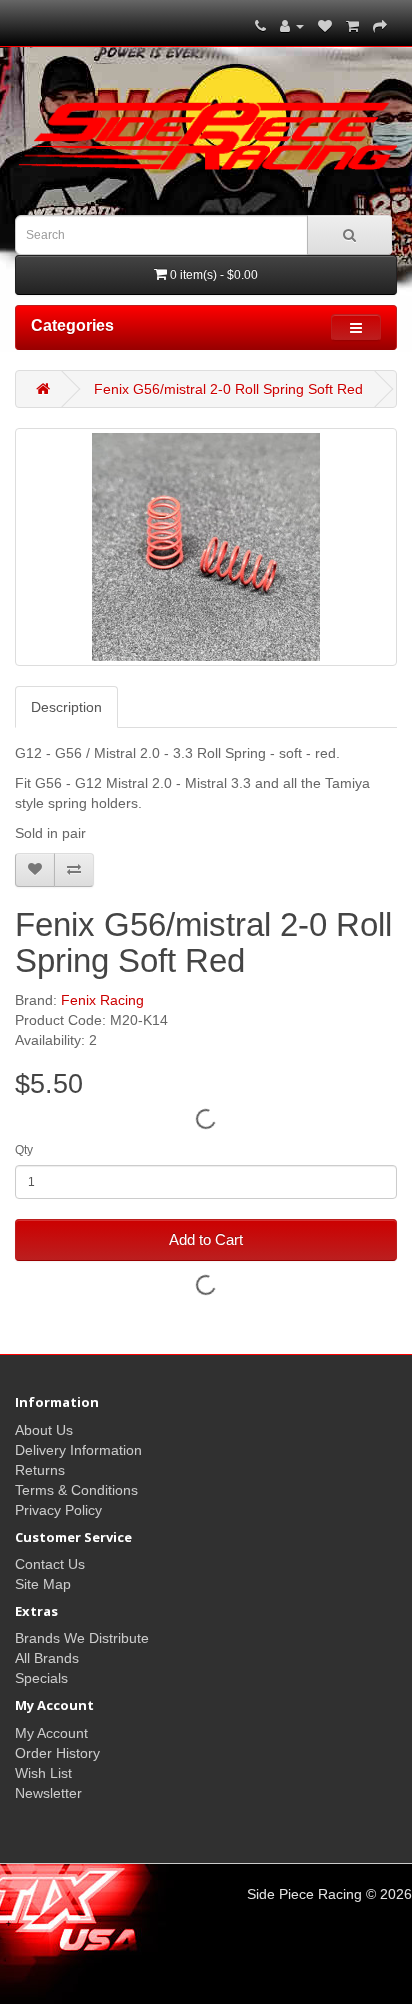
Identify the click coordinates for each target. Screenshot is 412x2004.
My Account (51, 1733)
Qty (24, 1150)
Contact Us (50, 1564)
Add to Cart (206, 1239)
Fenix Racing (102, 1000)
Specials (41, 1678)
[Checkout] (380, 26)
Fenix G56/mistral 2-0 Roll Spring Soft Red (228, 389)
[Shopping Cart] (352, 26)
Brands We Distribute (82, 1638)
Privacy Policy (58, 1510)
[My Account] (292, 26)
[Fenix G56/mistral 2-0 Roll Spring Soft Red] (206, 547)
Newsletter (48, 1793)
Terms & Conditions (76, 1490)
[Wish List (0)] (325, 26)
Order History (57, 1753)
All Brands (47, 1658)
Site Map (43, 1584)
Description (66, 707)
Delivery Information (78, 1450)
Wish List (43, 1773)
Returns (40, 1470)
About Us (44, 1430)
